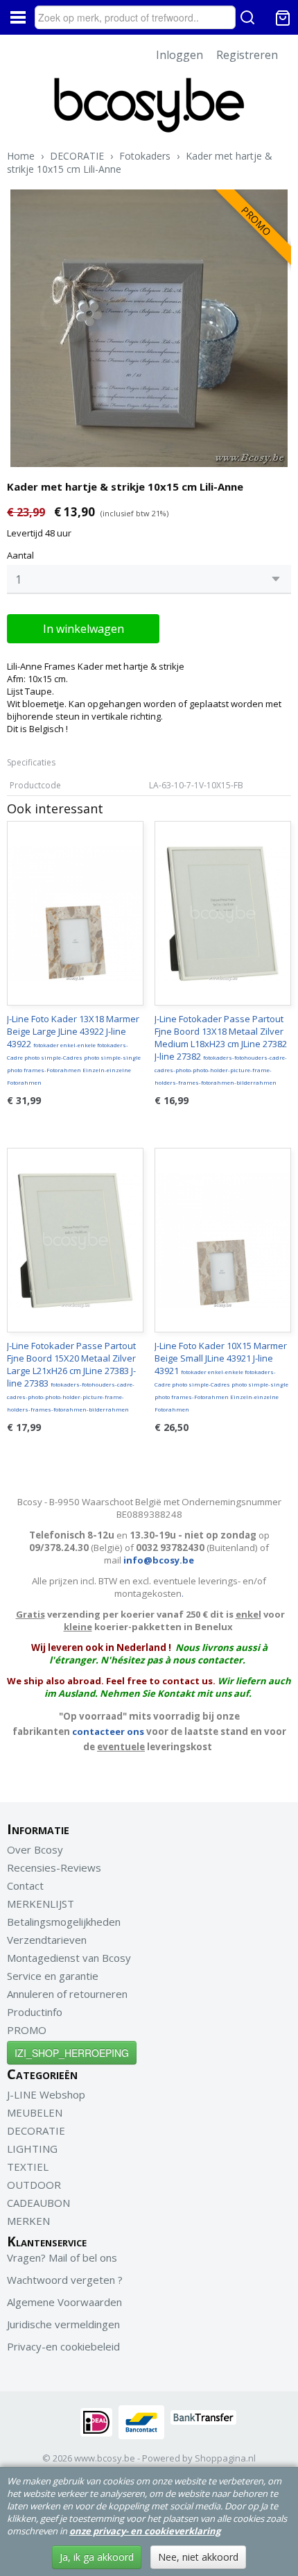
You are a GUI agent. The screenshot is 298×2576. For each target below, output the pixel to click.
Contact (25, 1886)
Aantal (20, 555)
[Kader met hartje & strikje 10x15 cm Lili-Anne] (149, 328)
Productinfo (35, 2012)
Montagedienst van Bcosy (69, 1958)
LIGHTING (32, 2149)
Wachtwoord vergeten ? (65, 2280)
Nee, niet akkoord (198, 2557)
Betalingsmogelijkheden (64, 1922)
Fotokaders (145, 156)
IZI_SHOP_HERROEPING (72, 2053)
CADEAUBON (38, 2203)
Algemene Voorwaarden (64, 2302)
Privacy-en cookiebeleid (63, 2346)
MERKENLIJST (41, 1904)
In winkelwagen (84, 629)
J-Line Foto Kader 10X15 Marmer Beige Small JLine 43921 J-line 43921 (221, 1376)
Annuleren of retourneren (67, 1994)
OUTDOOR (34, 2185)
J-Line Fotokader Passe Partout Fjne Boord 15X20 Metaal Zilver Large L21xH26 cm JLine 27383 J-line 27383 (71, 1376)
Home (21, 156)
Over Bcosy (35, 1849)
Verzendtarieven (47, 1940)
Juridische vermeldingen (63, 2324)
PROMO (27, 2030)
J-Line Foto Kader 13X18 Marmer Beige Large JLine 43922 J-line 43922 (74, 1049)
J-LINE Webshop (46, 2094)
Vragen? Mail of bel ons (62, 2257)
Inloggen (179, 55)
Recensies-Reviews (54, 1867)
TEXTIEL (28, 2167)
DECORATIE (77, 156)
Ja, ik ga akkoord (97, 2557)
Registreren (247, 55)
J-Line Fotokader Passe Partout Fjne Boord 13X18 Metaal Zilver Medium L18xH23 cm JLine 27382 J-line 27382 (221, 1049)
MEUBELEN (35, 2112)
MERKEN (28, 2221)
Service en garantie (53, 1976)
